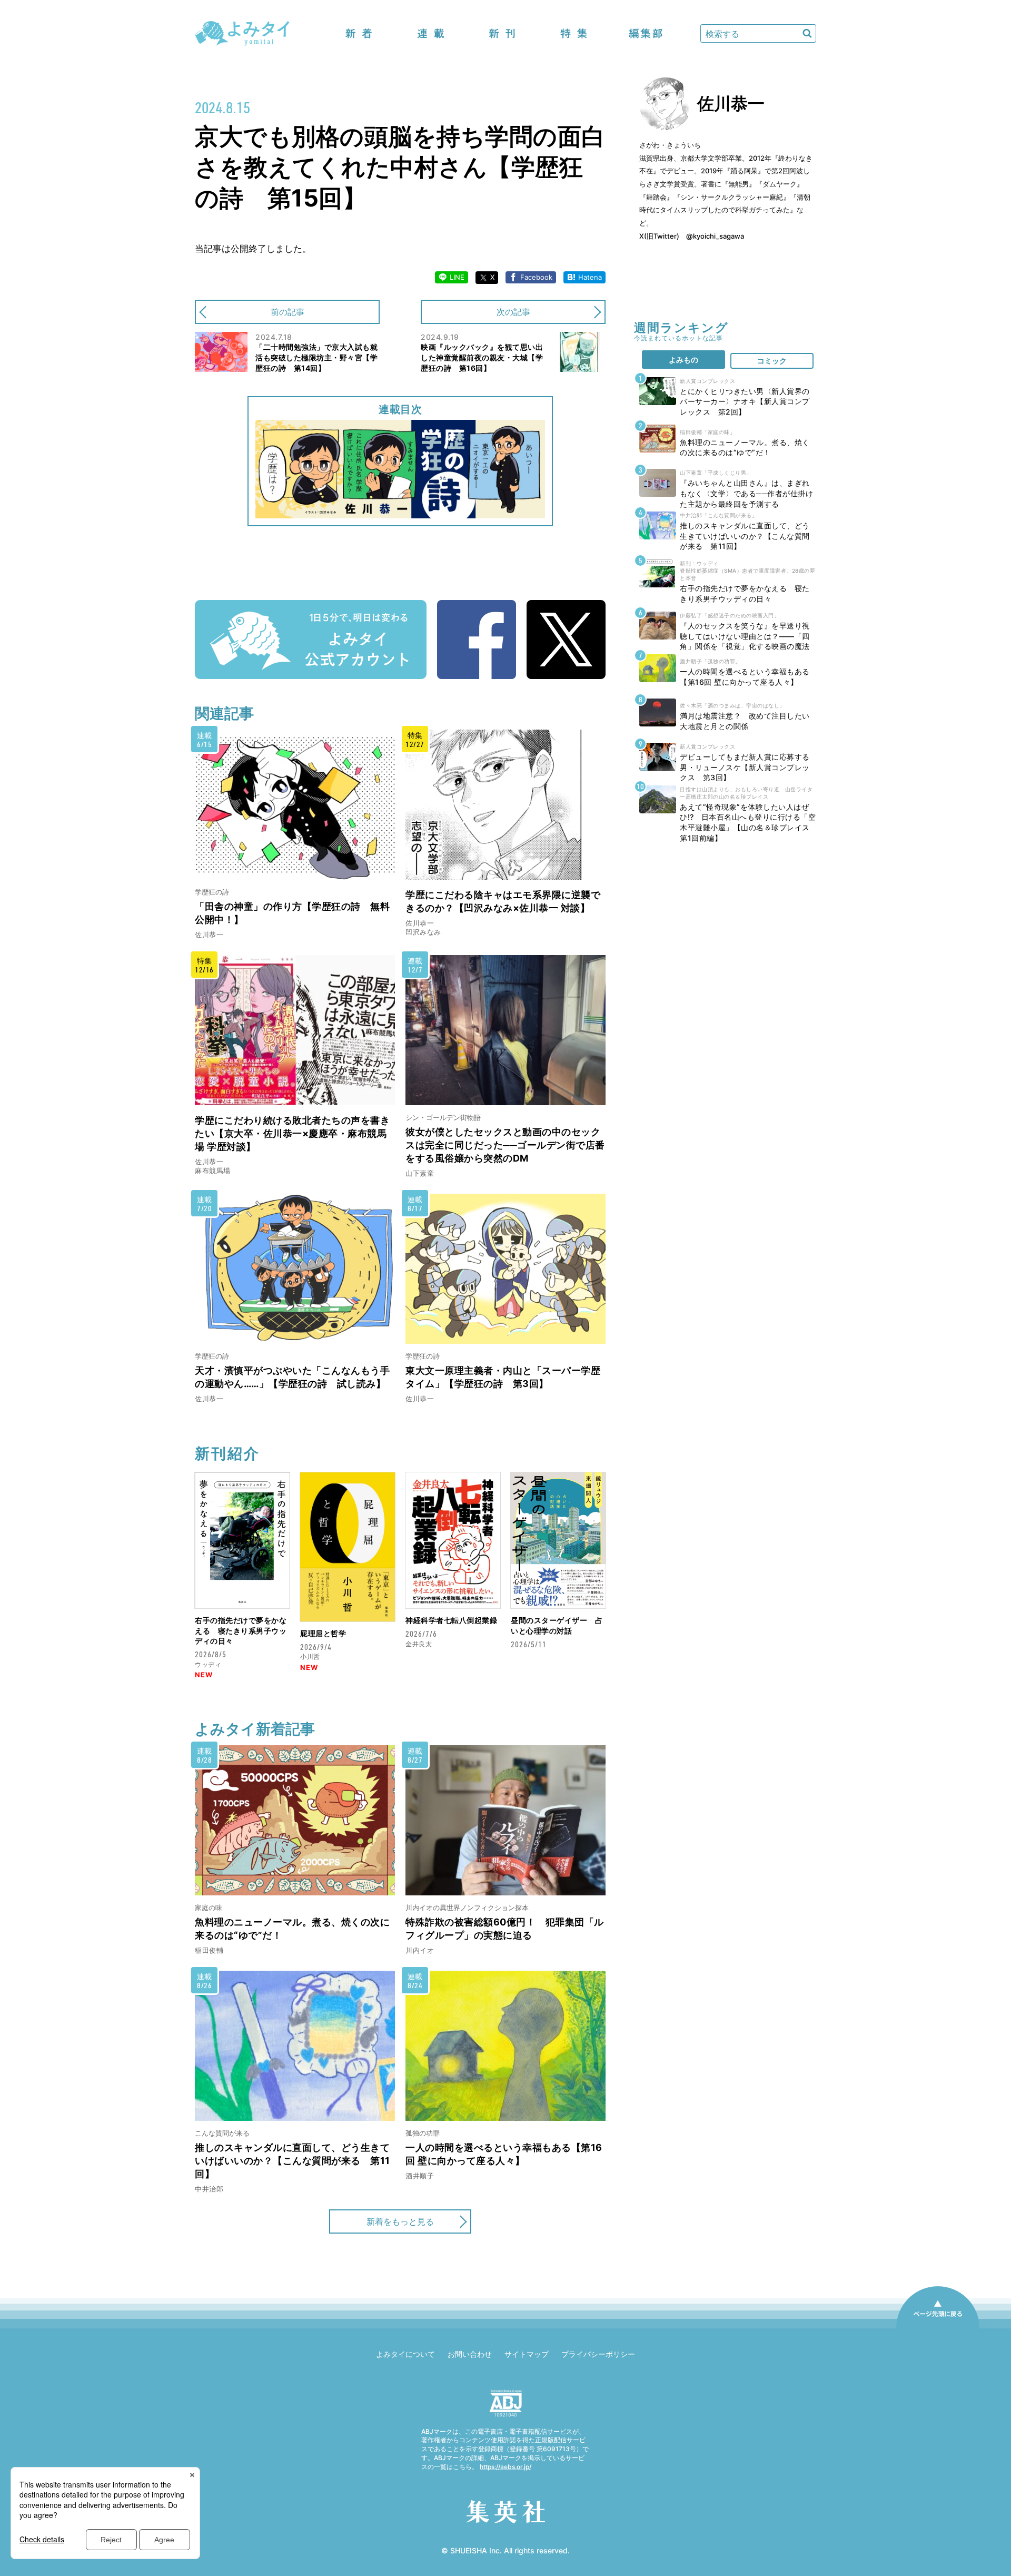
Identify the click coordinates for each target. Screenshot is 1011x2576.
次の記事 (513, 312)
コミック (772, 361)
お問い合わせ (470, 2354)
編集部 (646, 33)
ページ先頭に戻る (938, 2328)
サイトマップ (527, 2354)
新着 (359, 33)
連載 (431, 33)
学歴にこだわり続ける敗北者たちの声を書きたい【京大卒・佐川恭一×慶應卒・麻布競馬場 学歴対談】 (292, 1133)
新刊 (502, 33)
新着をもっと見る (400, 2221)
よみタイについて (405, 2354)
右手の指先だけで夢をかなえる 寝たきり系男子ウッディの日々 (241, 1630)
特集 (574, 33)
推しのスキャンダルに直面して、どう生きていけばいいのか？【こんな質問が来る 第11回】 (293, 2161)
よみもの (683, 360)
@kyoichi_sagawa (715, 236)
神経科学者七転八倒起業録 (451, 1620)
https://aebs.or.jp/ (506, 2467)
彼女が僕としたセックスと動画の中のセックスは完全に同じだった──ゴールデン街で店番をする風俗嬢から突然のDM (505, 1145)
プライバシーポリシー (598, 2354)
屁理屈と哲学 (323, 1633)
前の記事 (288, 312)
